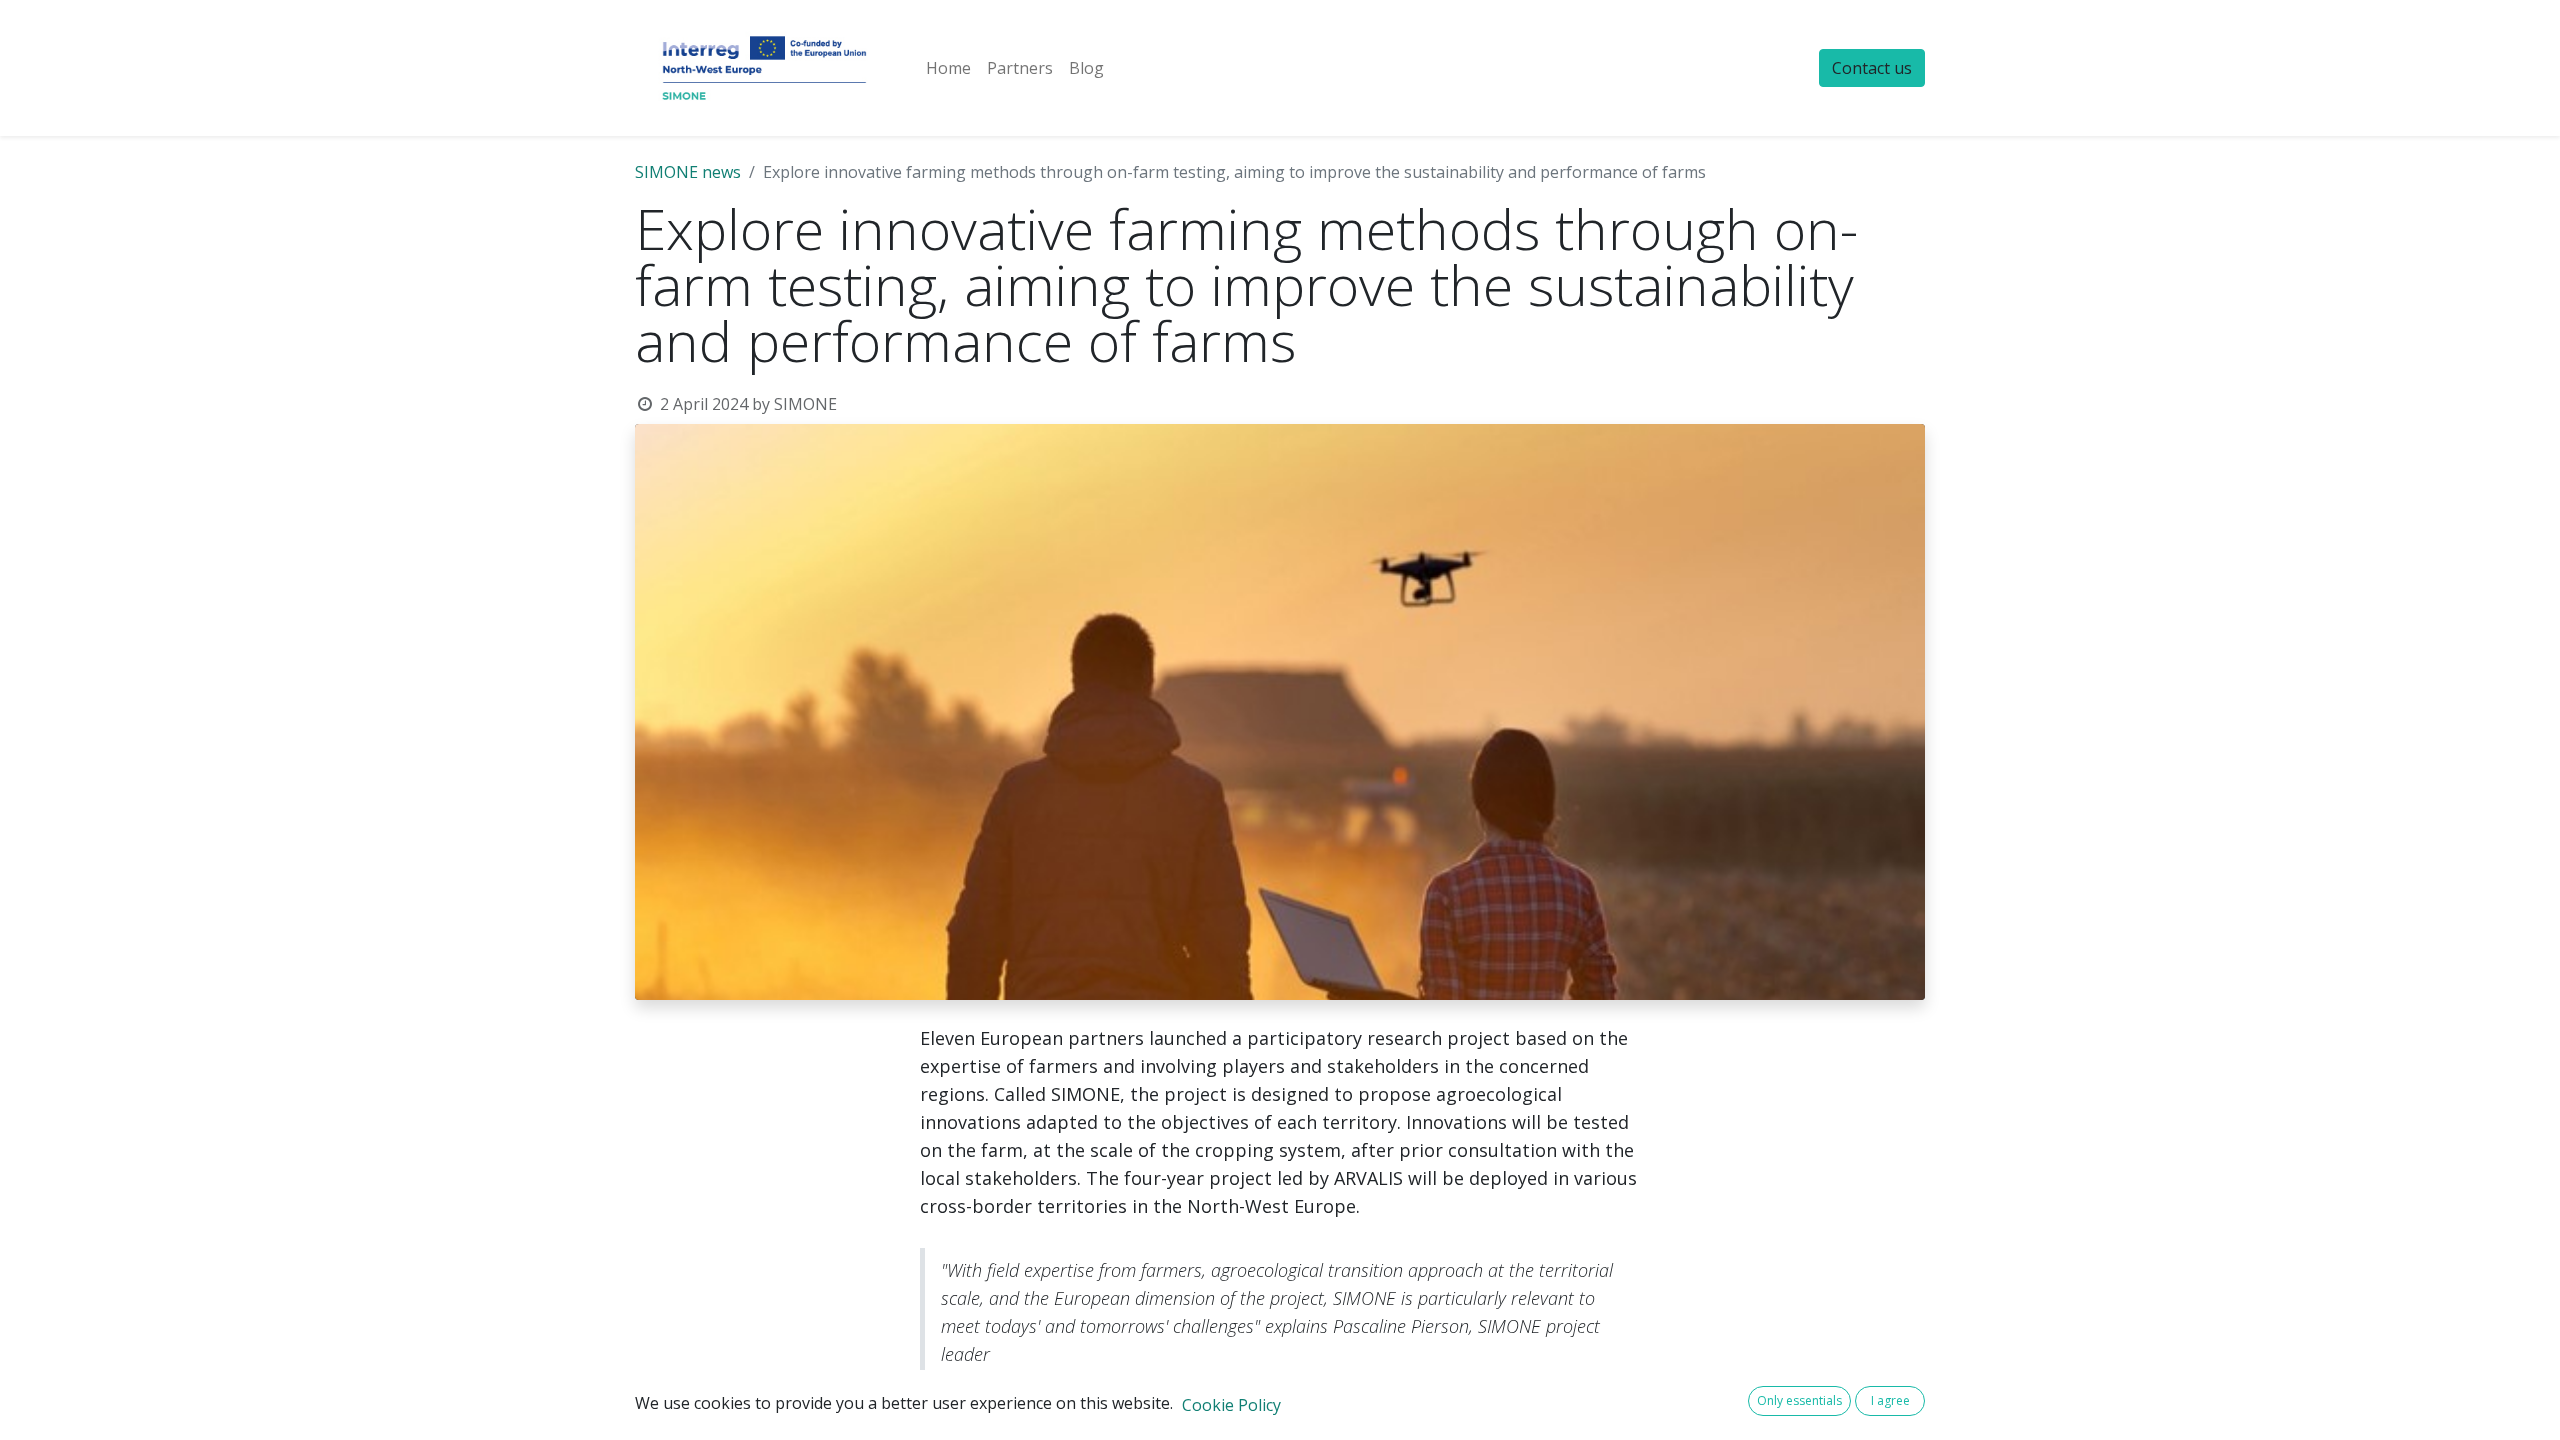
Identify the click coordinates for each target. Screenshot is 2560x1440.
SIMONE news (688, 172)
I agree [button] (1890, 1400)
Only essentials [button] (1799, 1400)
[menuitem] (948, 68)
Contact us (1872, 68)
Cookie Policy (1231, 1405)
